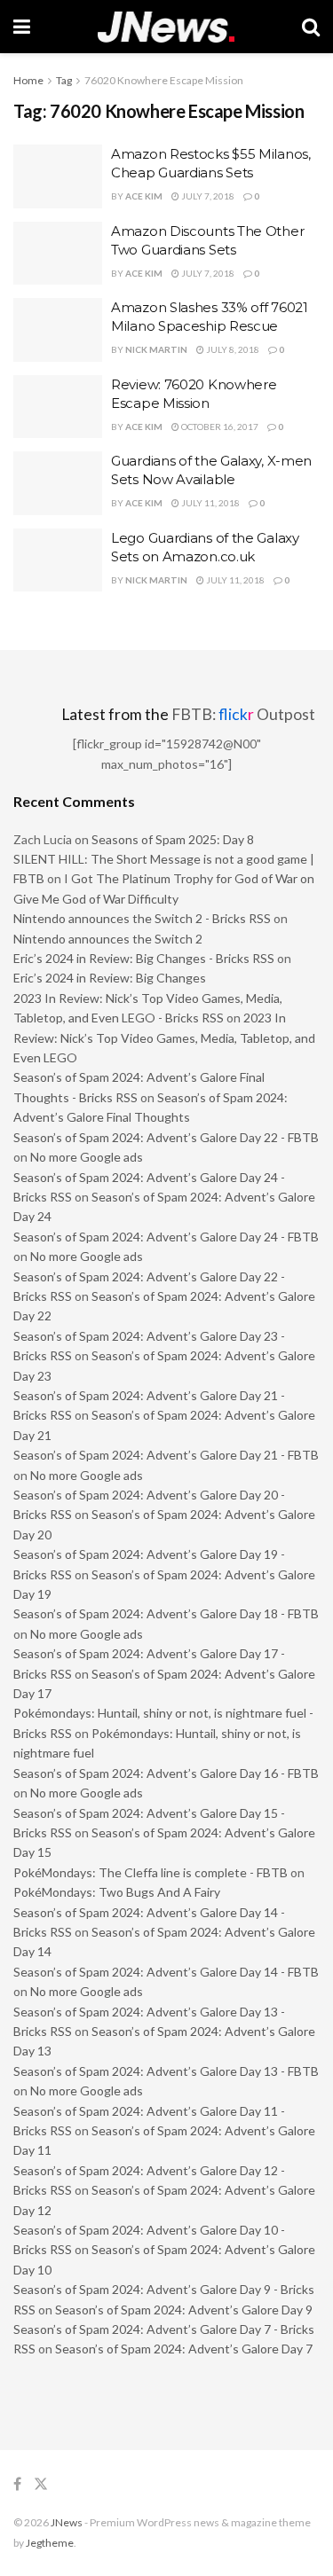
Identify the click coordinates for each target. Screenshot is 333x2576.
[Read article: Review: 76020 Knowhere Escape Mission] (58, 407)
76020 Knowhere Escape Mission (164, 80)
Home (28, 80)
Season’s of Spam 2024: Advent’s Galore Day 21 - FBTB (166, 1455)
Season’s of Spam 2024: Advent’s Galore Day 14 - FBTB (166, 1972)
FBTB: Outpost (243, 714)
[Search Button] (311, 27)
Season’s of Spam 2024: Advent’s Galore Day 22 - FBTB (166, 1137)
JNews (67, 2522)
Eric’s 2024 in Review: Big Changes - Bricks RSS (144, 958)
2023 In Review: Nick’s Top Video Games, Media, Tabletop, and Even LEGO (164, 1037)
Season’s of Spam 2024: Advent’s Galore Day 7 (184, 2349)
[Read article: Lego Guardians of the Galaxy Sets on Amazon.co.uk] (58, 560)
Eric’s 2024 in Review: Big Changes (110, 978)
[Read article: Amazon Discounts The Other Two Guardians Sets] (58, 254)
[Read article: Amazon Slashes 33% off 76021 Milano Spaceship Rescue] (58, 330)
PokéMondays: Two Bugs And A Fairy (117, 1892)
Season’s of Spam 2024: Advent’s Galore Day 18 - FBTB (166, 1613)
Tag (64, 80)
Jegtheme (50, 2543)
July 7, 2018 (207, 196)
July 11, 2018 (210, 503)
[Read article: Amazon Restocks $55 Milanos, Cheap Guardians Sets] (58, 176)
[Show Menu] (22, 27)
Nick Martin (156, 349)
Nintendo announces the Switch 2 (108, 939)
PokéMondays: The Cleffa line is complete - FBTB (151, 1872)
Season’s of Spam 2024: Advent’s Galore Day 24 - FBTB (166, 1237)
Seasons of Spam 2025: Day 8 (173, 839)
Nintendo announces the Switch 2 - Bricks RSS (142, 918)
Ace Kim (144, 196)
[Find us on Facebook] (17, 2484)
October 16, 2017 (219, 427)
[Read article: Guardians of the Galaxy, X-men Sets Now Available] (58, 483)
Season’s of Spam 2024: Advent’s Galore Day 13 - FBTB (166, 2071)
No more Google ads (87, 1157)
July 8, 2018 (232, 349)
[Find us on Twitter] (41, 2484)
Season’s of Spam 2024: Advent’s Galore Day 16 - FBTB (166, 1773)
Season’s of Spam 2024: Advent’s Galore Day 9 (184, 2310)
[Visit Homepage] (166, 27)
